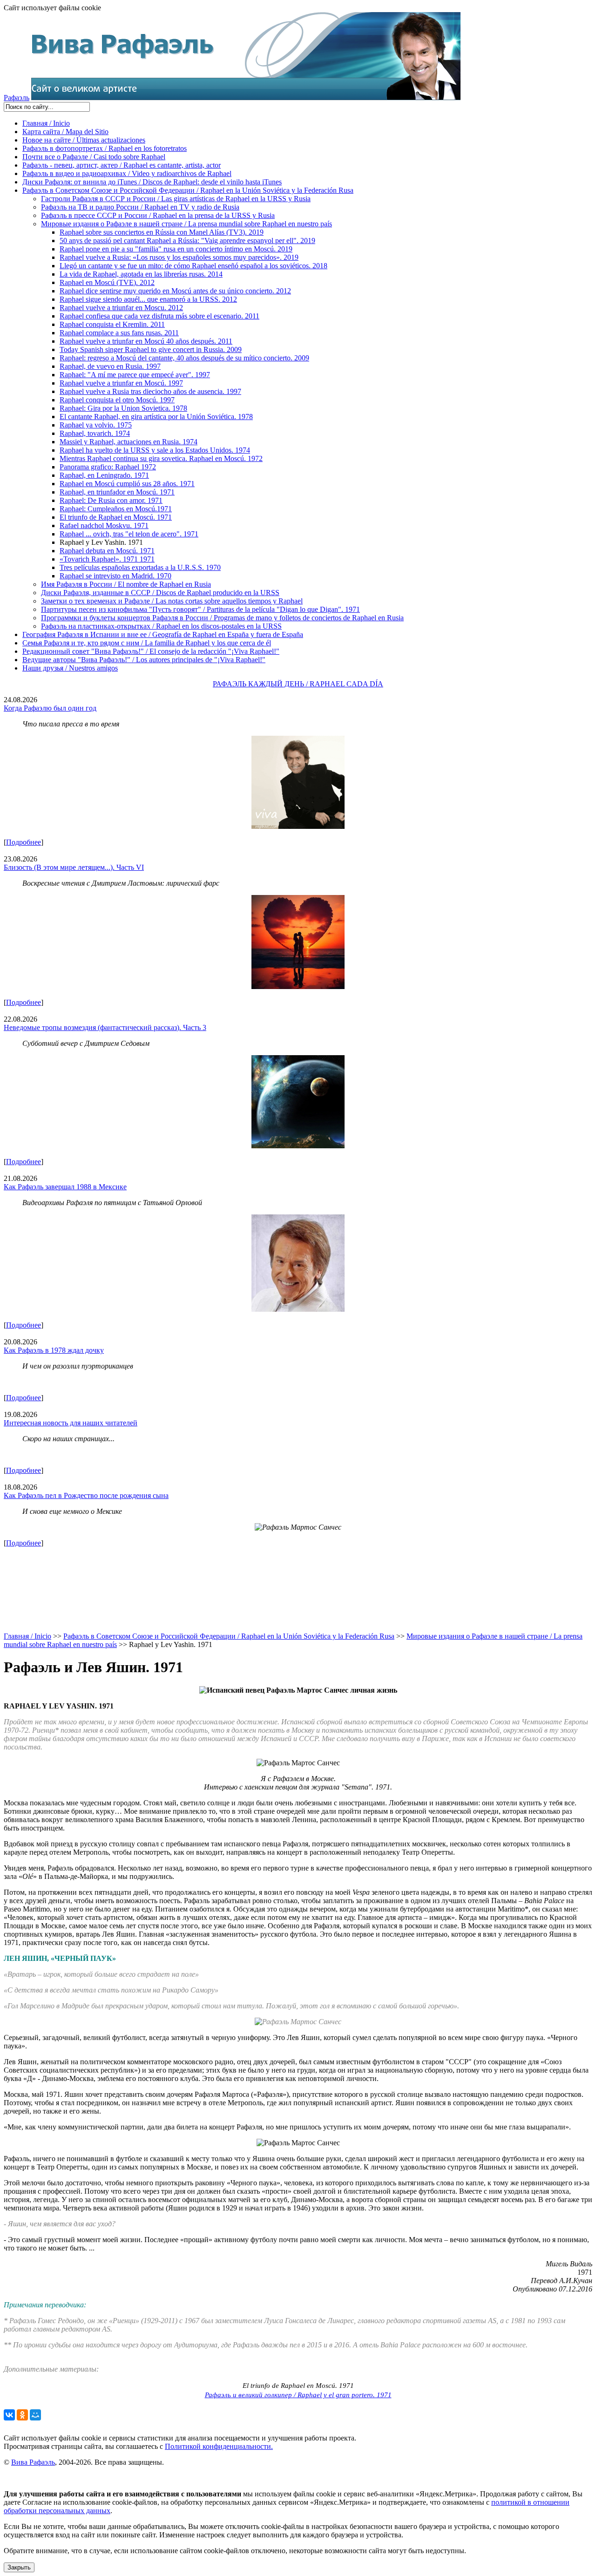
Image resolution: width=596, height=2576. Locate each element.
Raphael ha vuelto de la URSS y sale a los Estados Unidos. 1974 (155, 450)
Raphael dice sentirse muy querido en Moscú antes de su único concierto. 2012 (175, 291)
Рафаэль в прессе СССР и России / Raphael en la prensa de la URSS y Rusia (158, 215)
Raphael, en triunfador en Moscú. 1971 (117, 492)
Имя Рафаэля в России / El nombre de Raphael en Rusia (126, 584)
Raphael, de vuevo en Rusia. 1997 (110, 366)
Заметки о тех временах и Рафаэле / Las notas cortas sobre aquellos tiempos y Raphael (172, 601)
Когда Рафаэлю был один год (50, 708)
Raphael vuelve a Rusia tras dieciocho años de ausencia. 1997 (150, 391)
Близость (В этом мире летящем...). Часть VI (74, 867)
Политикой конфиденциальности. (219, 2446)
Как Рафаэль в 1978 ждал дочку (54, 1350)
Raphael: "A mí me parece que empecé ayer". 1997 (135, 375)
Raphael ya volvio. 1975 (96, 425)
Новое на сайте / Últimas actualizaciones (84, 140)
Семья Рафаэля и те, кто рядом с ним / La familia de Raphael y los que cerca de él (147, 643)
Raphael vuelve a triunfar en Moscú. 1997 (121, 383)
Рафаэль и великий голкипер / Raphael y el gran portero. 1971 (298, 2395)
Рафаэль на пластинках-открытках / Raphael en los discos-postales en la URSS (161, 626)
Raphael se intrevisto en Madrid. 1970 (115, 576)
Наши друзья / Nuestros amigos (70, 668)
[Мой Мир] (35, 2415)
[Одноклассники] (22, 2415)
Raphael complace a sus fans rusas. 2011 (119, 333)
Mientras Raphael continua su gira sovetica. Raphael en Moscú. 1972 (161, 458)
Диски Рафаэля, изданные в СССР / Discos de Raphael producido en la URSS (160, 593)
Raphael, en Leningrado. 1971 (104, 475)
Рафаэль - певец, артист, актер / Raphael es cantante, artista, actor (122, 165)
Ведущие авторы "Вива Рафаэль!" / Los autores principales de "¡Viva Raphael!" (144, 660)
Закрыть (19, 2567)
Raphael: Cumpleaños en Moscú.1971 (116, 509)
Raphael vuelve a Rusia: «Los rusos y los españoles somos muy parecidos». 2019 (179, 257)
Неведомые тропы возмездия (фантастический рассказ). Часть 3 (105, 1027)
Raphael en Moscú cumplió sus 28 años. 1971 (127, 484)
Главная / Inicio (46, 123)
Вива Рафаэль (33, 2462)
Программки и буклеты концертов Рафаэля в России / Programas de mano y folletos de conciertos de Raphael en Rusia (222, 618)
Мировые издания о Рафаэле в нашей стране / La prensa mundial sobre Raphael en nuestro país (186, 224)
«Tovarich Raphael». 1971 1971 (107, 559)
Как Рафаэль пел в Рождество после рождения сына (86, 1495)
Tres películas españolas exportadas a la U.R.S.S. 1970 (140, 567)
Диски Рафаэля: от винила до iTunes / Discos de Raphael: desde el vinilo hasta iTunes (152, 182)
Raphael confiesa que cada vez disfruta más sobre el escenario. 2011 (159, 316)
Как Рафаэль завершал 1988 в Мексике (65, 1187)
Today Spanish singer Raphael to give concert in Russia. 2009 (151, 349)
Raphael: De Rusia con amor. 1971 (111, 500)
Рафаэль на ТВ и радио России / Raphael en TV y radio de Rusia (140, 207)
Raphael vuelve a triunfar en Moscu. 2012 (121, 308)
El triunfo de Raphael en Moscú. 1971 (116, 517)
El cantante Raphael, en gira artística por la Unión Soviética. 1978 (156, 417)
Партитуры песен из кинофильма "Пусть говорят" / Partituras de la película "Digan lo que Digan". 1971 (200, 609)
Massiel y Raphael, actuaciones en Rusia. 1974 (129, 442)
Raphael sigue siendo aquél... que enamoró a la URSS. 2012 (148, 299)
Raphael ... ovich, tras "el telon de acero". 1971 (129, 534)
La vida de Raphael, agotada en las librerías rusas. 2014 (141, 274)
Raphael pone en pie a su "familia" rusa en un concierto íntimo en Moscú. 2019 (176, 249)
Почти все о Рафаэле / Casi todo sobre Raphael (94, 157)
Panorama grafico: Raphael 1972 (108, 467)
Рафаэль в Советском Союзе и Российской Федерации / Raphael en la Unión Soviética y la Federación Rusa (188, 190)
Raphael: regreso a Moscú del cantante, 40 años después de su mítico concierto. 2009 (184, 358)
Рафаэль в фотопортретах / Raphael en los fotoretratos (105, 148)
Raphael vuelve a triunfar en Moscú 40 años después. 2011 (146, 341)
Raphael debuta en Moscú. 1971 (107, 551)
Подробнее (24, 842)
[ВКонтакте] (9, 2415)
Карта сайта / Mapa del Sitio (65, 132)
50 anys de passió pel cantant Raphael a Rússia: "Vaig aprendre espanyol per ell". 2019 (187, 241)
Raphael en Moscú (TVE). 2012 (107, 282)
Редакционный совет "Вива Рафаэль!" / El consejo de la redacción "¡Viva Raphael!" (151, 651)
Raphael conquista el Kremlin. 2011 (112, 324)
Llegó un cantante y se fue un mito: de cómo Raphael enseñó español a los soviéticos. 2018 (193, 266)
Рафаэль (17, 98)
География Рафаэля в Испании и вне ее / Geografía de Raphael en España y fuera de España (163, 634)
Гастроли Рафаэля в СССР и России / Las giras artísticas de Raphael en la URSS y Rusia (176, 199)
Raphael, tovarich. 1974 (95, 433)
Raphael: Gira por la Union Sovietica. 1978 (123, 408)
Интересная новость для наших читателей (71, 1423)
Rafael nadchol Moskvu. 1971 (104, 525)
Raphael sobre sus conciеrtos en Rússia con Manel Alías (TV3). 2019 (162, 232)
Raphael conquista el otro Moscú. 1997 (117, 400)
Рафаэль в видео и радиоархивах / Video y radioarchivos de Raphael (127, 173)
